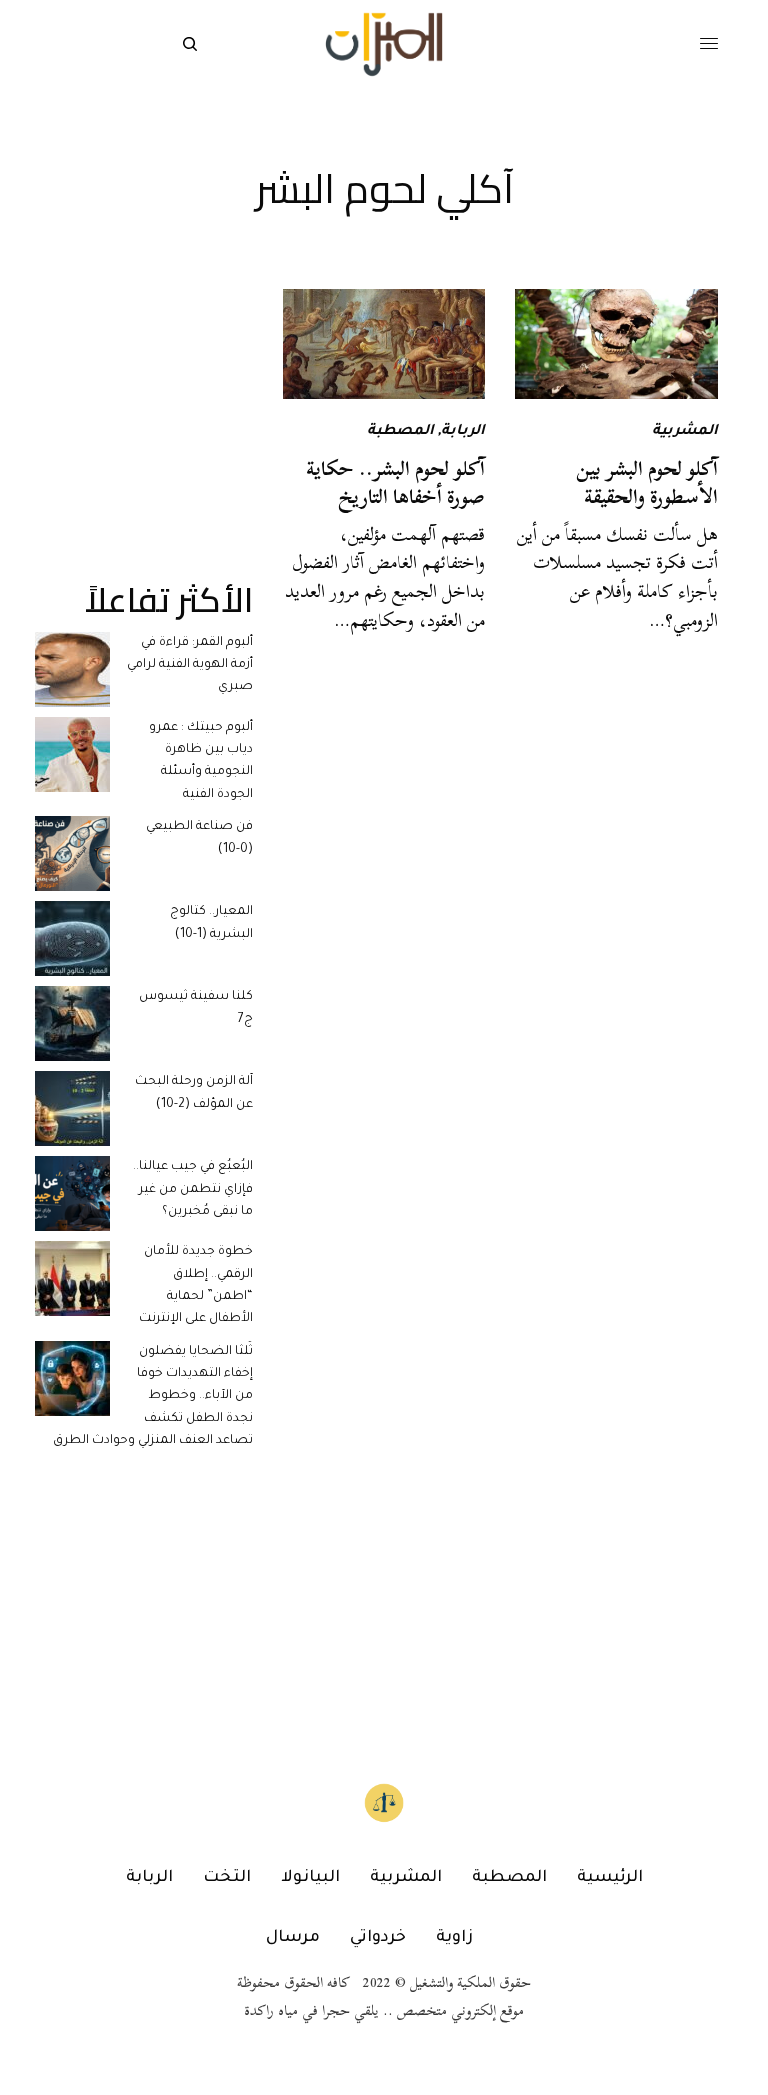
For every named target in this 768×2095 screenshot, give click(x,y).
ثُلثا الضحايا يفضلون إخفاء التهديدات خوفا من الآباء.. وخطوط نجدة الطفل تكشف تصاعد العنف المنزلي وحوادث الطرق (153, 1397)
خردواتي (378, 1938)
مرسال (293, 1938)
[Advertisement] (144, 389)
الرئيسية (610, 1878)
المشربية (685, 432)
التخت (227, 1878)
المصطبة (400, 432)
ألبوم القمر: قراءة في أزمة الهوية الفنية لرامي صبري (190, 665)
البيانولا (310, 1878)
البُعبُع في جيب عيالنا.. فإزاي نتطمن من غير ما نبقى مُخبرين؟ (193, 1189)
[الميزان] (383, 44)
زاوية (454, 1938)
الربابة (463, 432)
